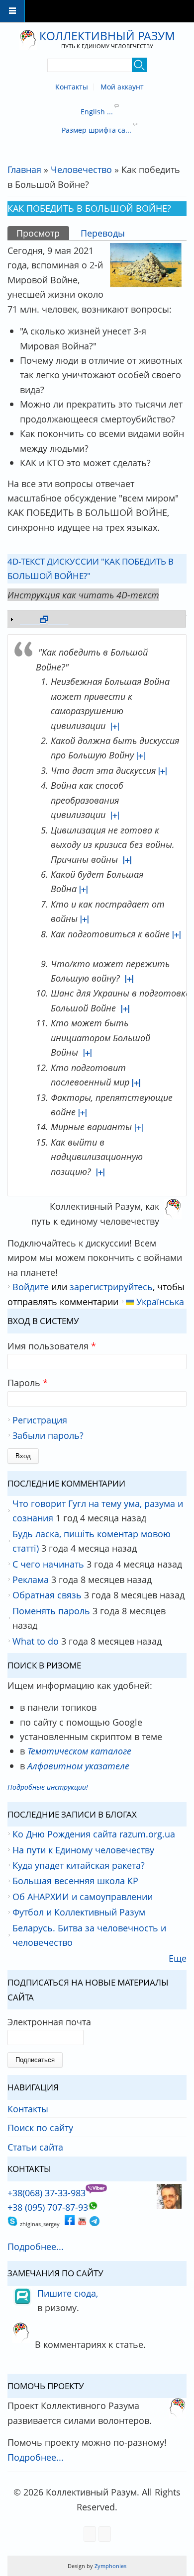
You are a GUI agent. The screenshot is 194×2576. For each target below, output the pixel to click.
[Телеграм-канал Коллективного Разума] (95, 2222)
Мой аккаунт (122, 87)
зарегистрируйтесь (111, 1287)
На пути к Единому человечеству (83, 1850)
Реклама (31, 1579)
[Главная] (28, 40)
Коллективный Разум (107, 36)
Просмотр (43, 233)
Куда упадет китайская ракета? (79, 1865)
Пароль (28, 1382)
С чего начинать (48, 1564)
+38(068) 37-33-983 (47, 2193)
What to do (36, 1641)
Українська (159, 1301)
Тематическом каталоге (79, 1751)
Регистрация (40, 1420)
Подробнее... (36, 2246)
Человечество (81, 169)
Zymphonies (110, 2566)
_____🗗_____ (44, 619)
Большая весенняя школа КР (75, 1880)
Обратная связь (47, 1595)
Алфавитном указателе (78, 1766)
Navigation (12, 11)
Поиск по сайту (40, 2127)
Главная (24, 169)
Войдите (31, 1287)
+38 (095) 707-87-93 (48, 2207)
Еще (178, 1958)
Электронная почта (49, 2022)
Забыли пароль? (48, 1435)
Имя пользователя (52, 1346)
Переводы (103, 233)
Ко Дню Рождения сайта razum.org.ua (94, 1834)
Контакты (72, 87)
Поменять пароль (51, 1611)
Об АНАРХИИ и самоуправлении (83, 1896)
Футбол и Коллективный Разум (79, 1912)
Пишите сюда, (68, 2293)
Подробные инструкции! (48, 1787)
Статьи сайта (35, 2147)
